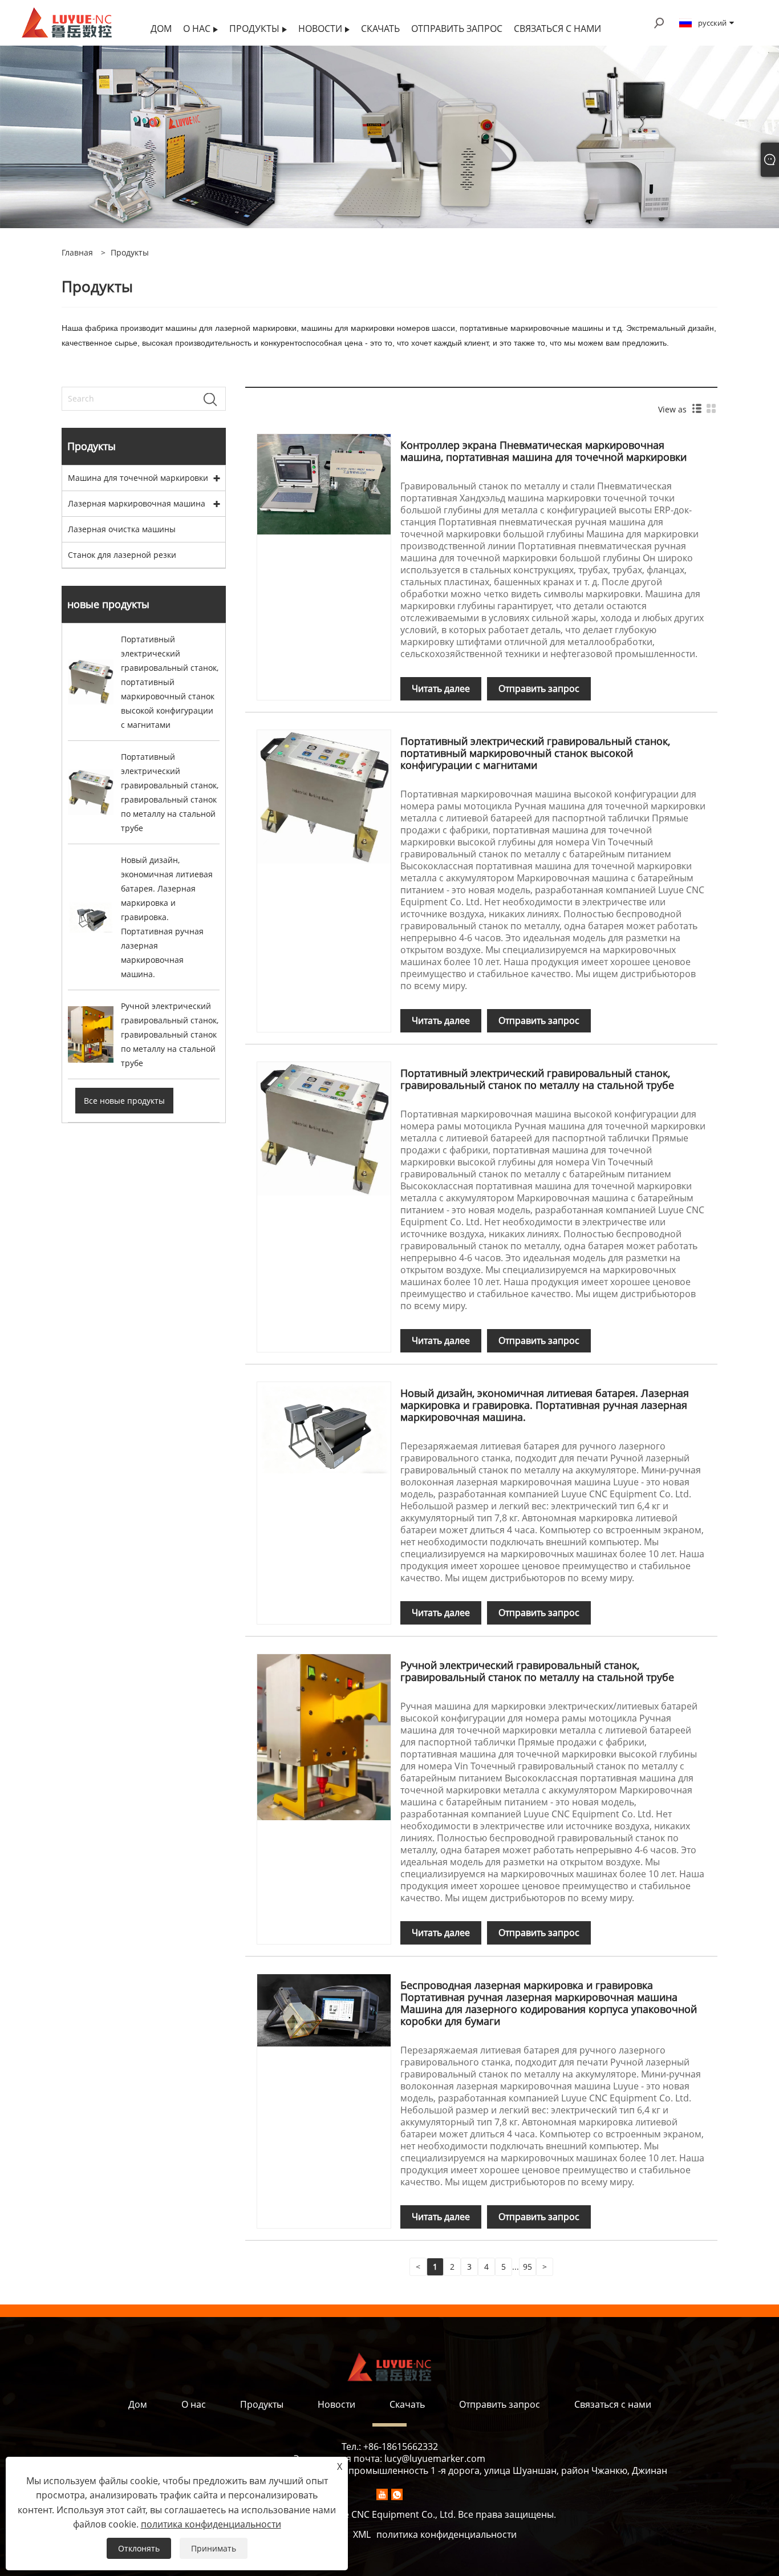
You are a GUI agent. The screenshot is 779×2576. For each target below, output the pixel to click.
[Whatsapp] (397, 2494)
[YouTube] (382, 2494)
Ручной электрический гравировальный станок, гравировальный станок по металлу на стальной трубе (537, 1671)
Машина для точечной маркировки (138, 478)
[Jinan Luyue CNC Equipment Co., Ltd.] (67, 22)
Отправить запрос (539, 688)
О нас (194, 2404)
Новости (336, 2404)
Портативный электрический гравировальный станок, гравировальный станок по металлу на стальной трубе (537, 1079)
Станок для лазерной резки (122, 555)
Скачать (407, 2404)
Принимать (214, 2548)
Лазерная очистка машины (122, 529)
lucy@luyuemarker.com (435, 2458)
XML (362, 2534)
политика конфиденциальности (447, 2534)
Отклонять (139, 2548)
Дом (138, 2404)
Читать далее (441, 688)
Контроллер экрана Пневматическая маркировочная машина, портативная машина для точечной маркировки (543, 451)
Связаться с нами (613, 2404)
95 (528, 2267)
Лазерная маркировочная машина (137, 503)
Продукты (130, 252)
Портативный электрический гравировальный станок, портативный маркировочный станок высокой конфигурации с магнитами (535, 753)
